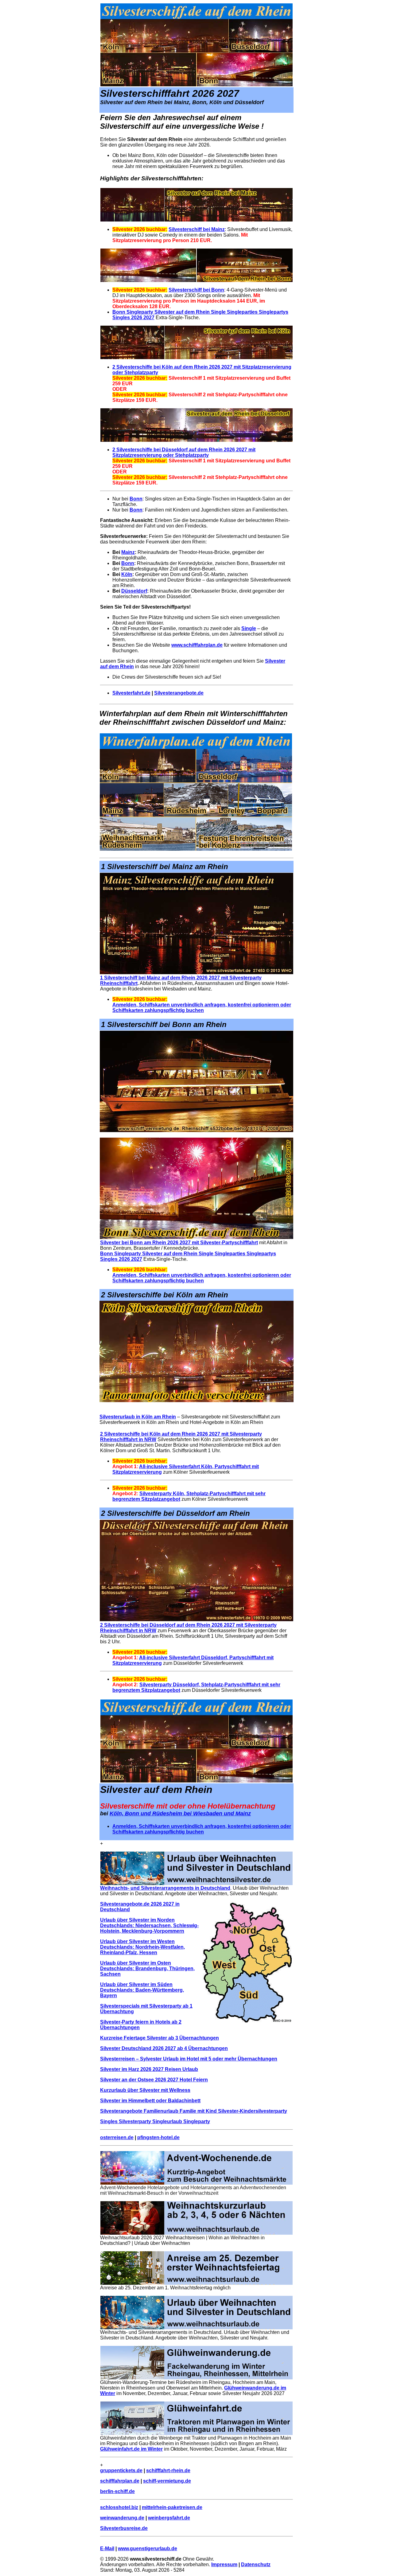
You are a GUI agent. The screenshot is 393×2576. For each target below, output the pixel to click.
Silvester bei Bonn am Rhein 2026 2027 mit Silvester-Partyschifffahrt (179, 1243)
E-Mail (107, 2549)
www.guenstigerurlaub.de (148, 2549)
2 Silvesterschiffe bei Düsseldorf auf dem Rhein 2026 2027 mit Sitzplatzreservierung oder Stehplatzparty (184, 452)
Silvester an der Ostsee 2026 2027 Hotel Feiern (154, 2080)
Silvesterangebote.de (179, 693)
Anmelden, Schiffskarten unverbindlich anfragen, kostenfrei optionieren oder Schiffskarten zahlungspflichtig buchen (202, 1008)
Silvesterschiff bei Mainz (197, 229)
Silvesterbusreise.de (124, 2528)
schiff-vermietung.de (167, 2481)
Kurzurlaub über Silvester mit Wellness (145, 2090)
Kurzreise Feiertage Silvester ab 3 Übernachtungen (160, 2038)
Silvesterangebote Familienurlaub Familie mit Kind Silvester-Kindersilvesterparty (194, 2111)
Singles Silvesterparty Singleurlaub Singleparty (155, 2121)
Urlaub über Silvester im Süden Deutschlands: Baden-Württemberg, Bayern (142, 1990)
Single (249, 628)
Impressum (224, 2564)
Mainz (128, 552)
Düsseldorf (134, 591)
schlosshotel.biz (119, 2507)
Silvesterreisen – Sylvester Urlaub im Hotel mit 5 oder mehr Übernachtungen (189, 2059)
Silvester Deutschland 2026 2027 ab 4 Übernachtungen (164, 2048)
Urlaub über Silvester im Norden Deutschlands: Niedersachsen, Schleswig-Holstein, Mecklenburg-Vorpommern (149, 1925)
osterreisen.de (117, 2137)
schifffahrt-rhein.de (168, 2470)
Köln (127, 574)
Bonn (136, 499)
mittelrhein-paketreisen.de (172, 2507)
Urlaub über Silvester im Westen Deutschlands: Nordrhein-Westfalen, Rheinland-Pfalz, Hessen (142, 1947)
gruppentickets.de (121, 2470)
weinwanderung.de (122, 2518)
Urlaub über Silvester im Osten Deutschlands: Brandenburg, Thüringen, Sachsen (147, 1968)
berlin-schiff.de (117, 2491)
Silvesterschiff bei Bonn (196, 290)
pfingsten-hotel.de (158, 2137)
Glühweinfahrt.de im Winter (131, 2449)
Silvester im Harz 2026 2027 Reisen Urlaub (149, 2069)
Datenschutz (256, 2564)
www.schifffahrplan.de (197, 645)
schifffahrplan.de (120, 2481)
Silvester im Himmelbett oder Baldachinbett (150, 2101)
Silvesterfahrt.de (131, 693)
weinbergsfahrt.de (169, 2518)
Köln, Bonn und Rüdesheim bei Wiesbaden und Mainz (180, 1813)
